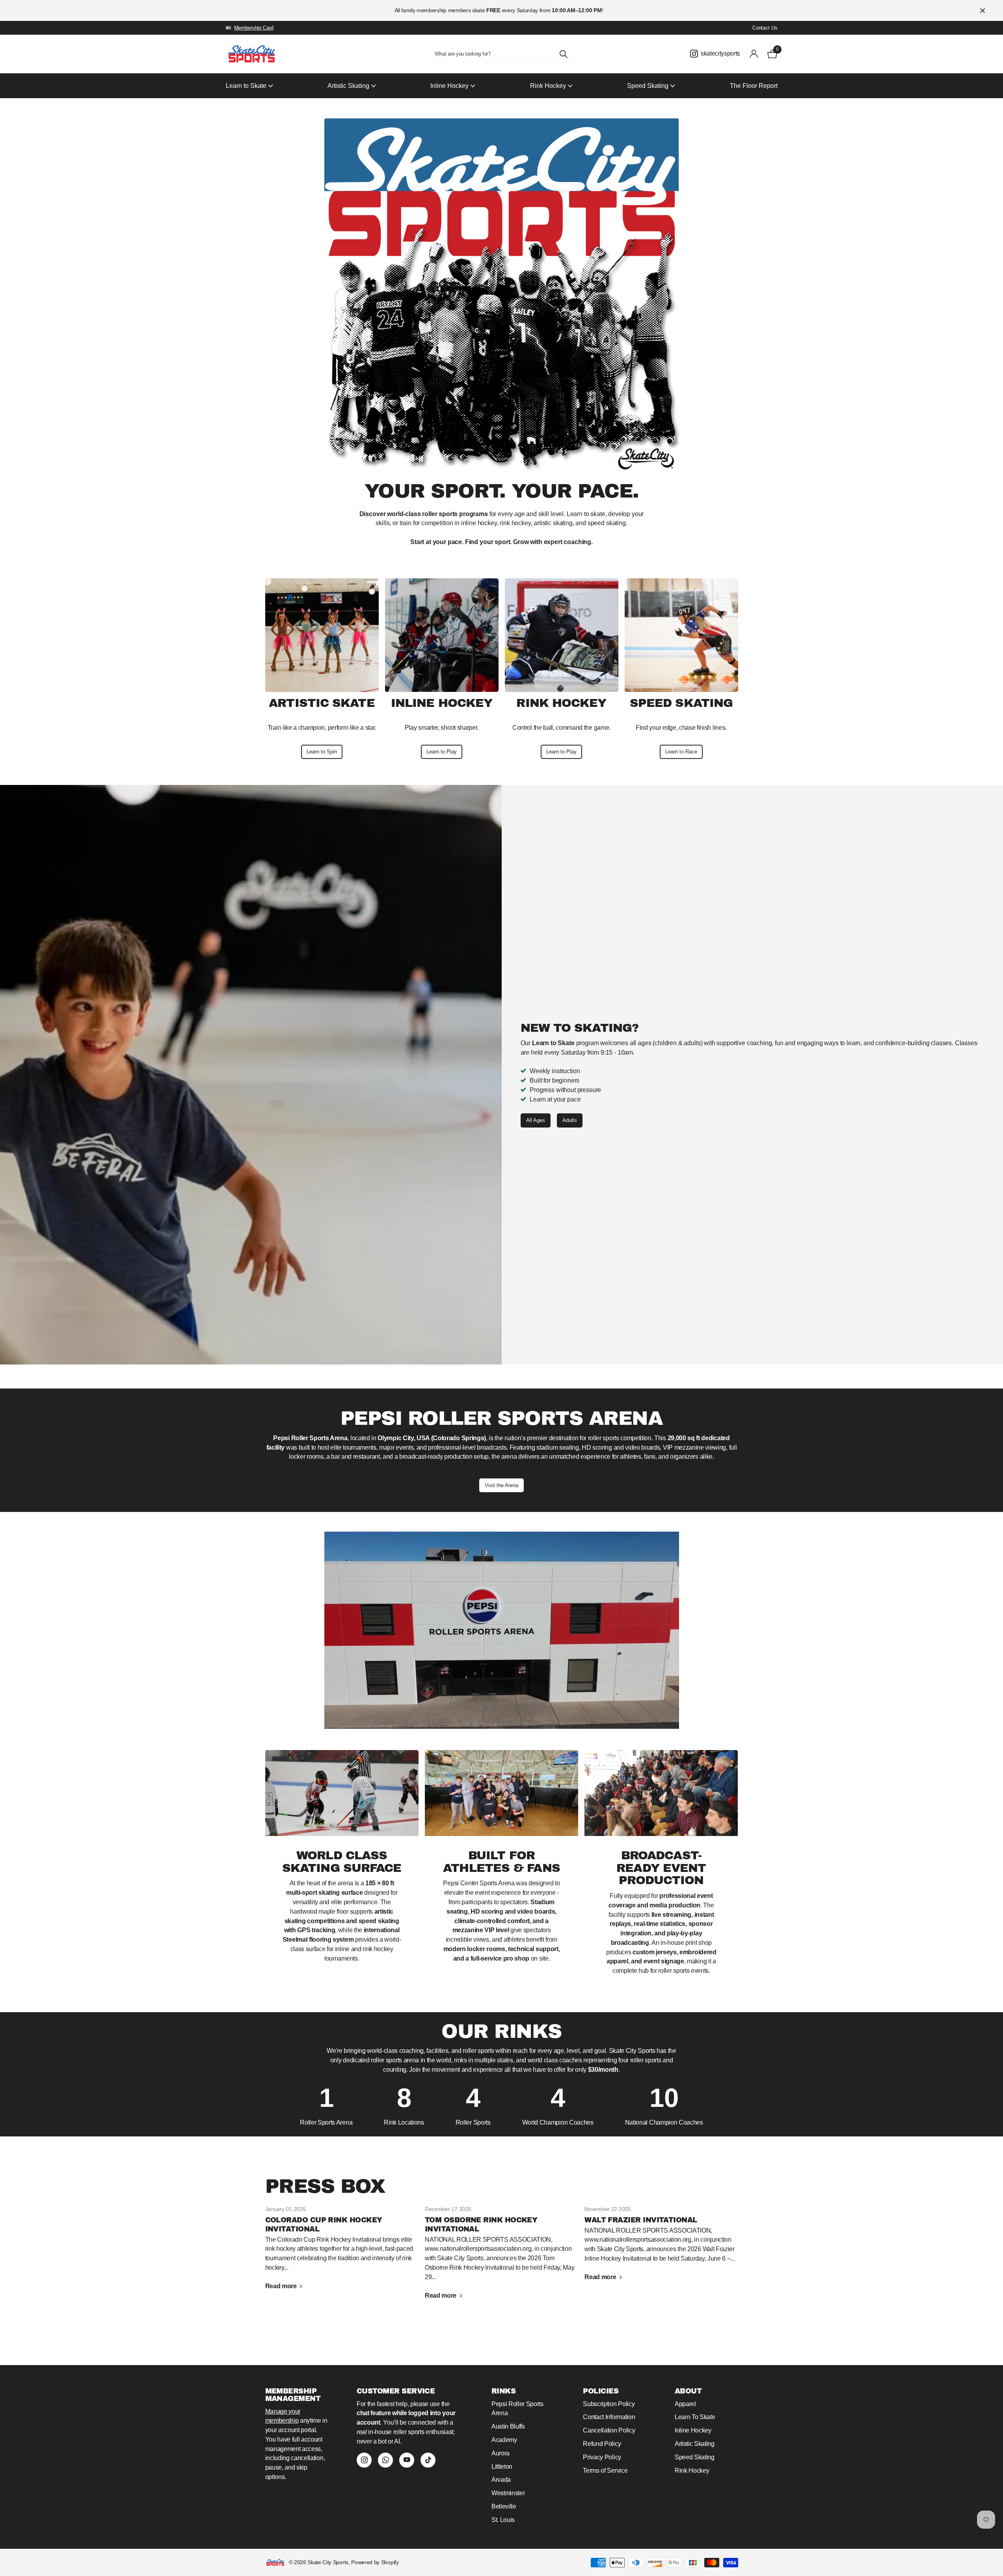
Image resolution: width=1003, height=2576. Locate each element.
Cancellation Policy (609, 2430)
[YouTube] (407, 2460)
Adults (570, 1120)
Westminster (508, 2493)
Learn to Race (681, 752)
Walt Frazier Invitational (661, 2248)
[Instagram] (364, 2460)
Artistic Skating (695, 2444)
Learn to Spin (322, 752)
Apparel (685, 2404)
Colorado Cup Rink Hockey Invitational (342, 2253)
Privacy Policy (602, 2457)
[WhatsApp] (385, 2460)
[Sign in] (754, 54)
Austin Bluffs (508, 2426)
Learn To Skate (695, 2417)
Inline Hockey (693, 2430)
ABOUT (688, 2391)
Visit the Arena (501, 1485)
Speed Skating (695, 2457)
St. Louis (503, 2520)
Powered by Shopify (375, 2562)
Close (983, 10)
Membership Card (254, 28)
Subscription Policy (609, 2404)
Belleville (504, 2506)
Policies (601, 2391)
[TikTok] (428, 2460)
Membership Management (293, 2395)
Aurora (501, 2453)
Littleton (502, 2467)
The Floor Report (754, 86)
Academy (504, 2440)
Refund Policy (602, 2444)
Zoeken (564, 54)
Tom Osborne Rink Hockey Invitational (501, 2258)
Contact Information (609, 2417)
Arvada (501, 2480)
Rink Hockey (692, 2471)
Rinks (503, 2391)
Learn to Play (442, 752)
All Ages (536, 1120)
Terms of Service (605, 2471)
